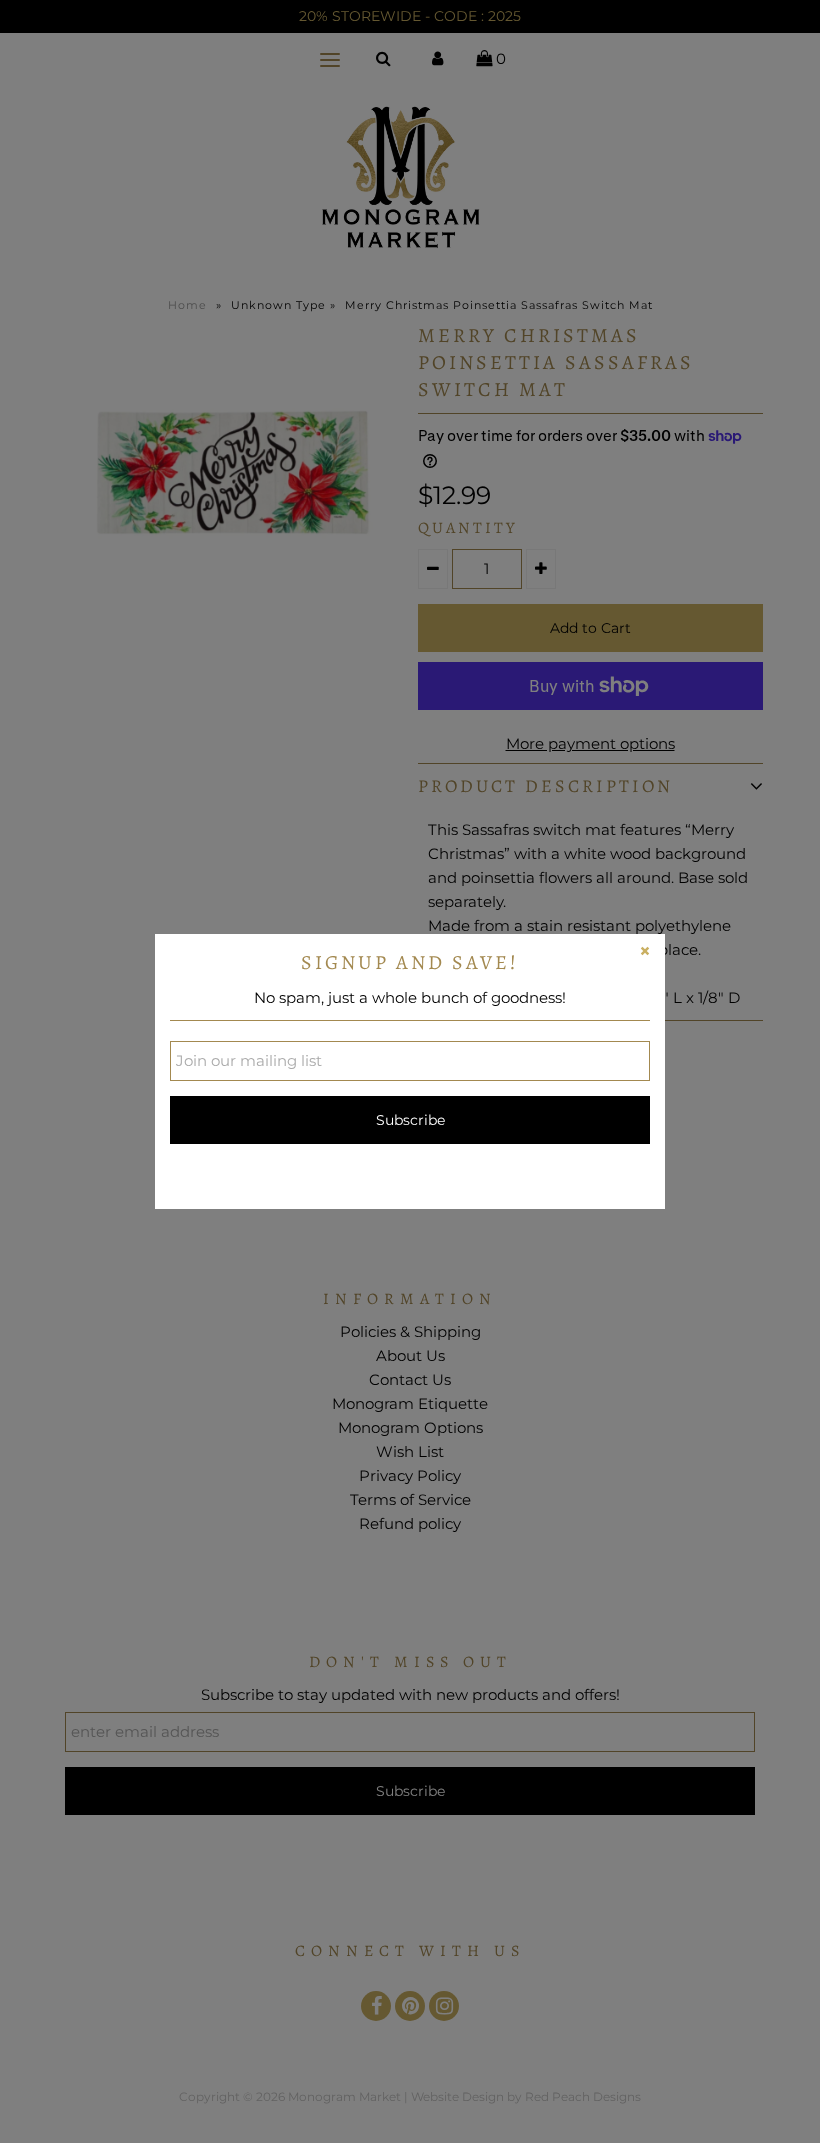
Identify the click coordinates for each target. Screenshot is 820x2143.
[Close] (645, 954)
